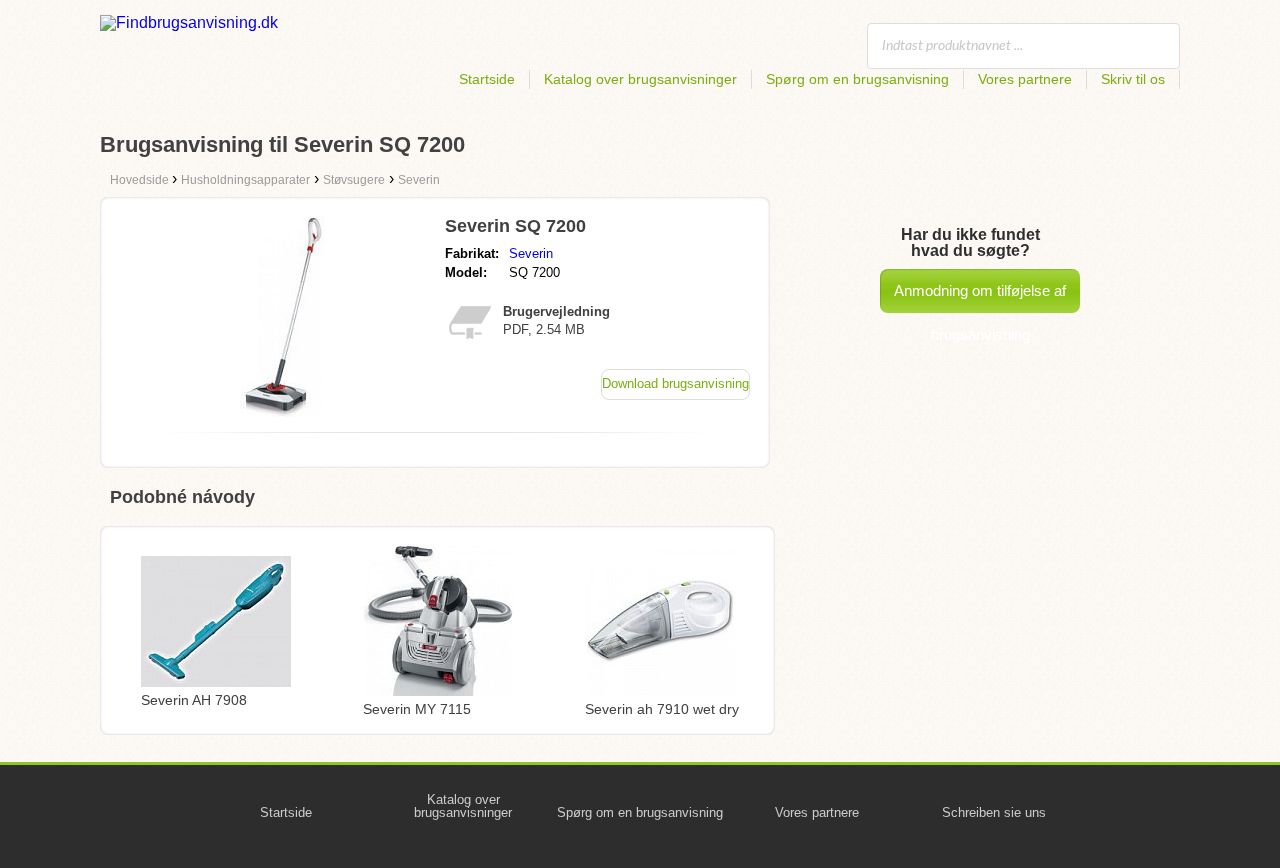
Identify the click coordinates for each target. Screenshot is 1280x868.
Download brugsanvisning (675, 383)
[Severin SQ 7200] (283, 411)
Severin (531, 253)
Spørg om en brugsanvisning (857, 79)
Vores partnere (1025, 79)
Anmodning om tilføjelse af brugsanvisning (980, 297)
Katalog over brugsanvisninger (640, 79)
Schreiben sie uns (994, 812)
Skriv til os (1133, 79)
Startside (487, 79)
